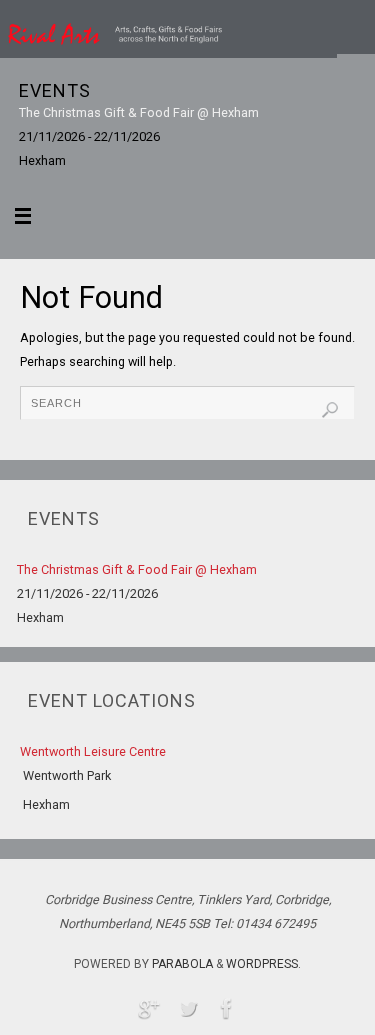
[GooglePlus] (149, 1008)
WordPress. (263, 964)
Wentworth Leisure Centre (93, 751)
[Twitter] (188, 1008)
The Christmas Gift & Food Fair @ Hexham (139, 112)
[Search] (330, 410)
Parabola (182, 964)
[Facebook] (227, 1008)
